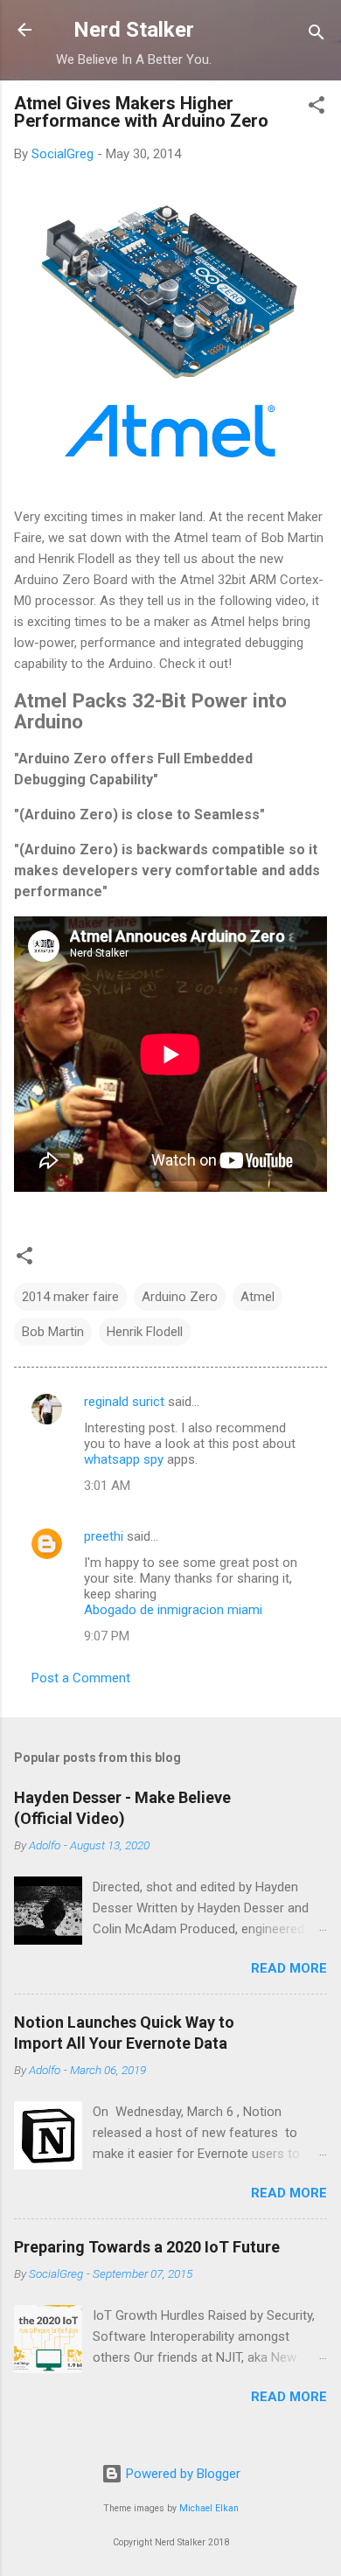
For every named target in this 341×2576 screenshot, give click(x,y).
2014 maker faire (70, 1297)
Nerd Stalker (134, 30)
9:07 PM (107, 1636)
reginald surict (124, 1402)
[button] (317, 108)
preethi (104, 1536)
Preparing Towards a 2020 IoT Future (147, 2247)
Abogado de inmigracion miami (173, 1610)
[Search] (317, 35)
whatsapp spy (124, 1459)
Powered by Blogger (181, 2474)
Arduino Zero (180, 1297)
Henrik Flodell (145, 1332)
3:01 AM (107, 1486)
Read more (289, 1968)
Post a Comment (81, 1678)
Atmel (257, 1297)
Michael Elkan (209, 2508)
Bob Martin (53, 1332)
